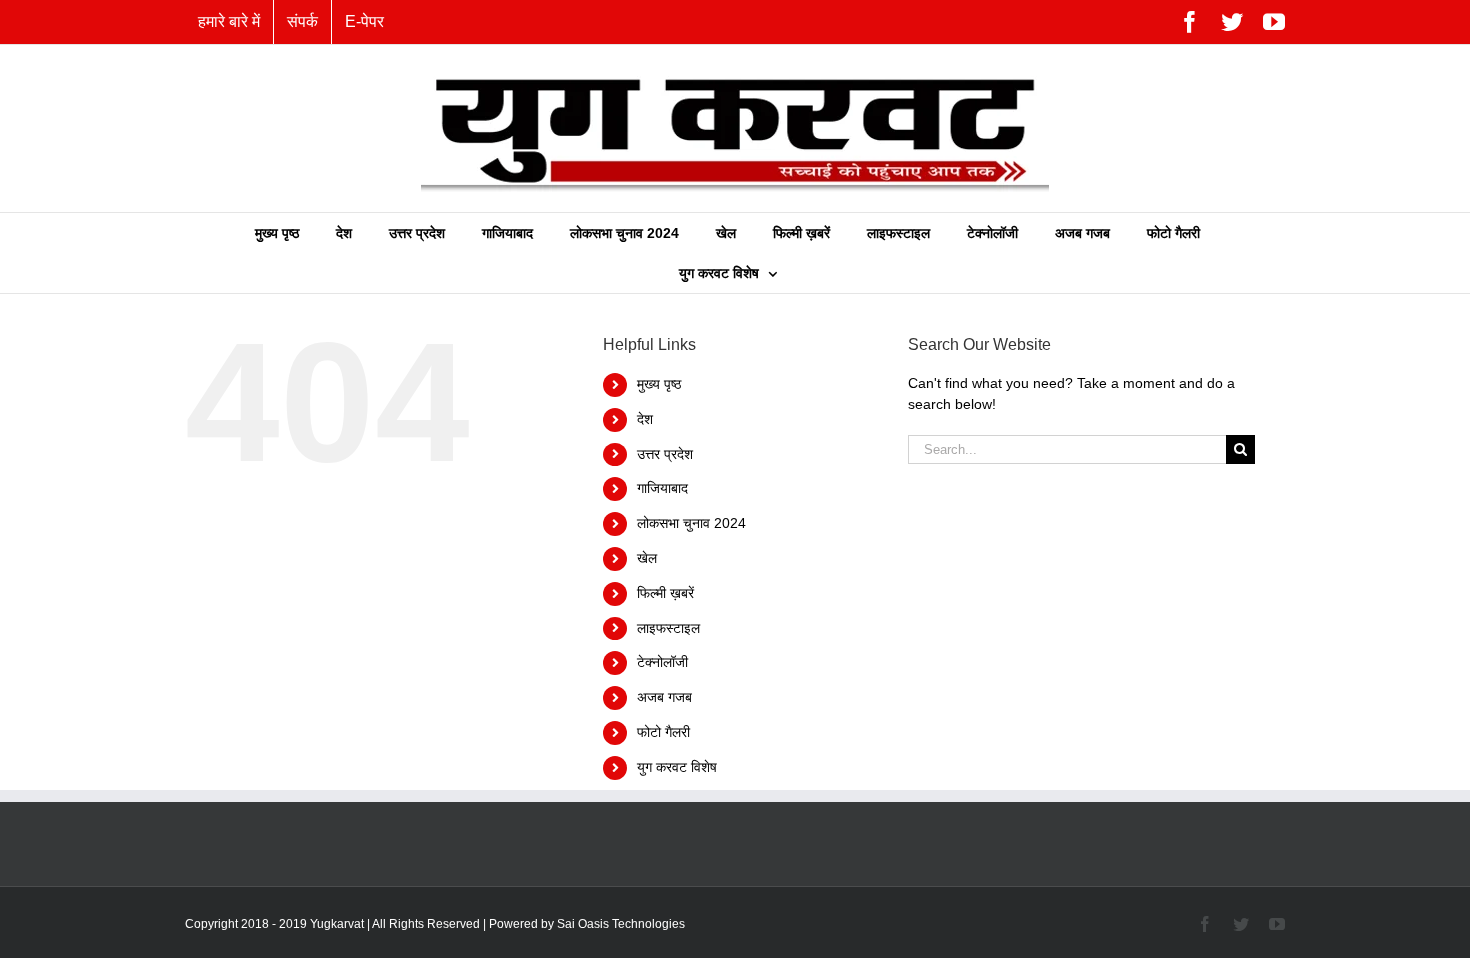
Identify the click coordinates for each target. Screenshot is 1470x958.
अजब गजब (664, 697)
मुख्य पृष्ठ (659, 384)
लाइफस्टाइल (668, 628)
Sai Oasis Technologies (621, 924)
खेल (647, 558)
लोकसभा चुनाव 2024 (691, 523)
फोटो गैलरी (663, 732)
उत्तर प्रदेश (665, 454)
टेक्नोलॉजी (662, 662)
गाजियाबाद (662, 488)
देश (645, 419)
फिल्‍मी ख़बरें (665, 593)
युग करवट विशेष (677, 767)
